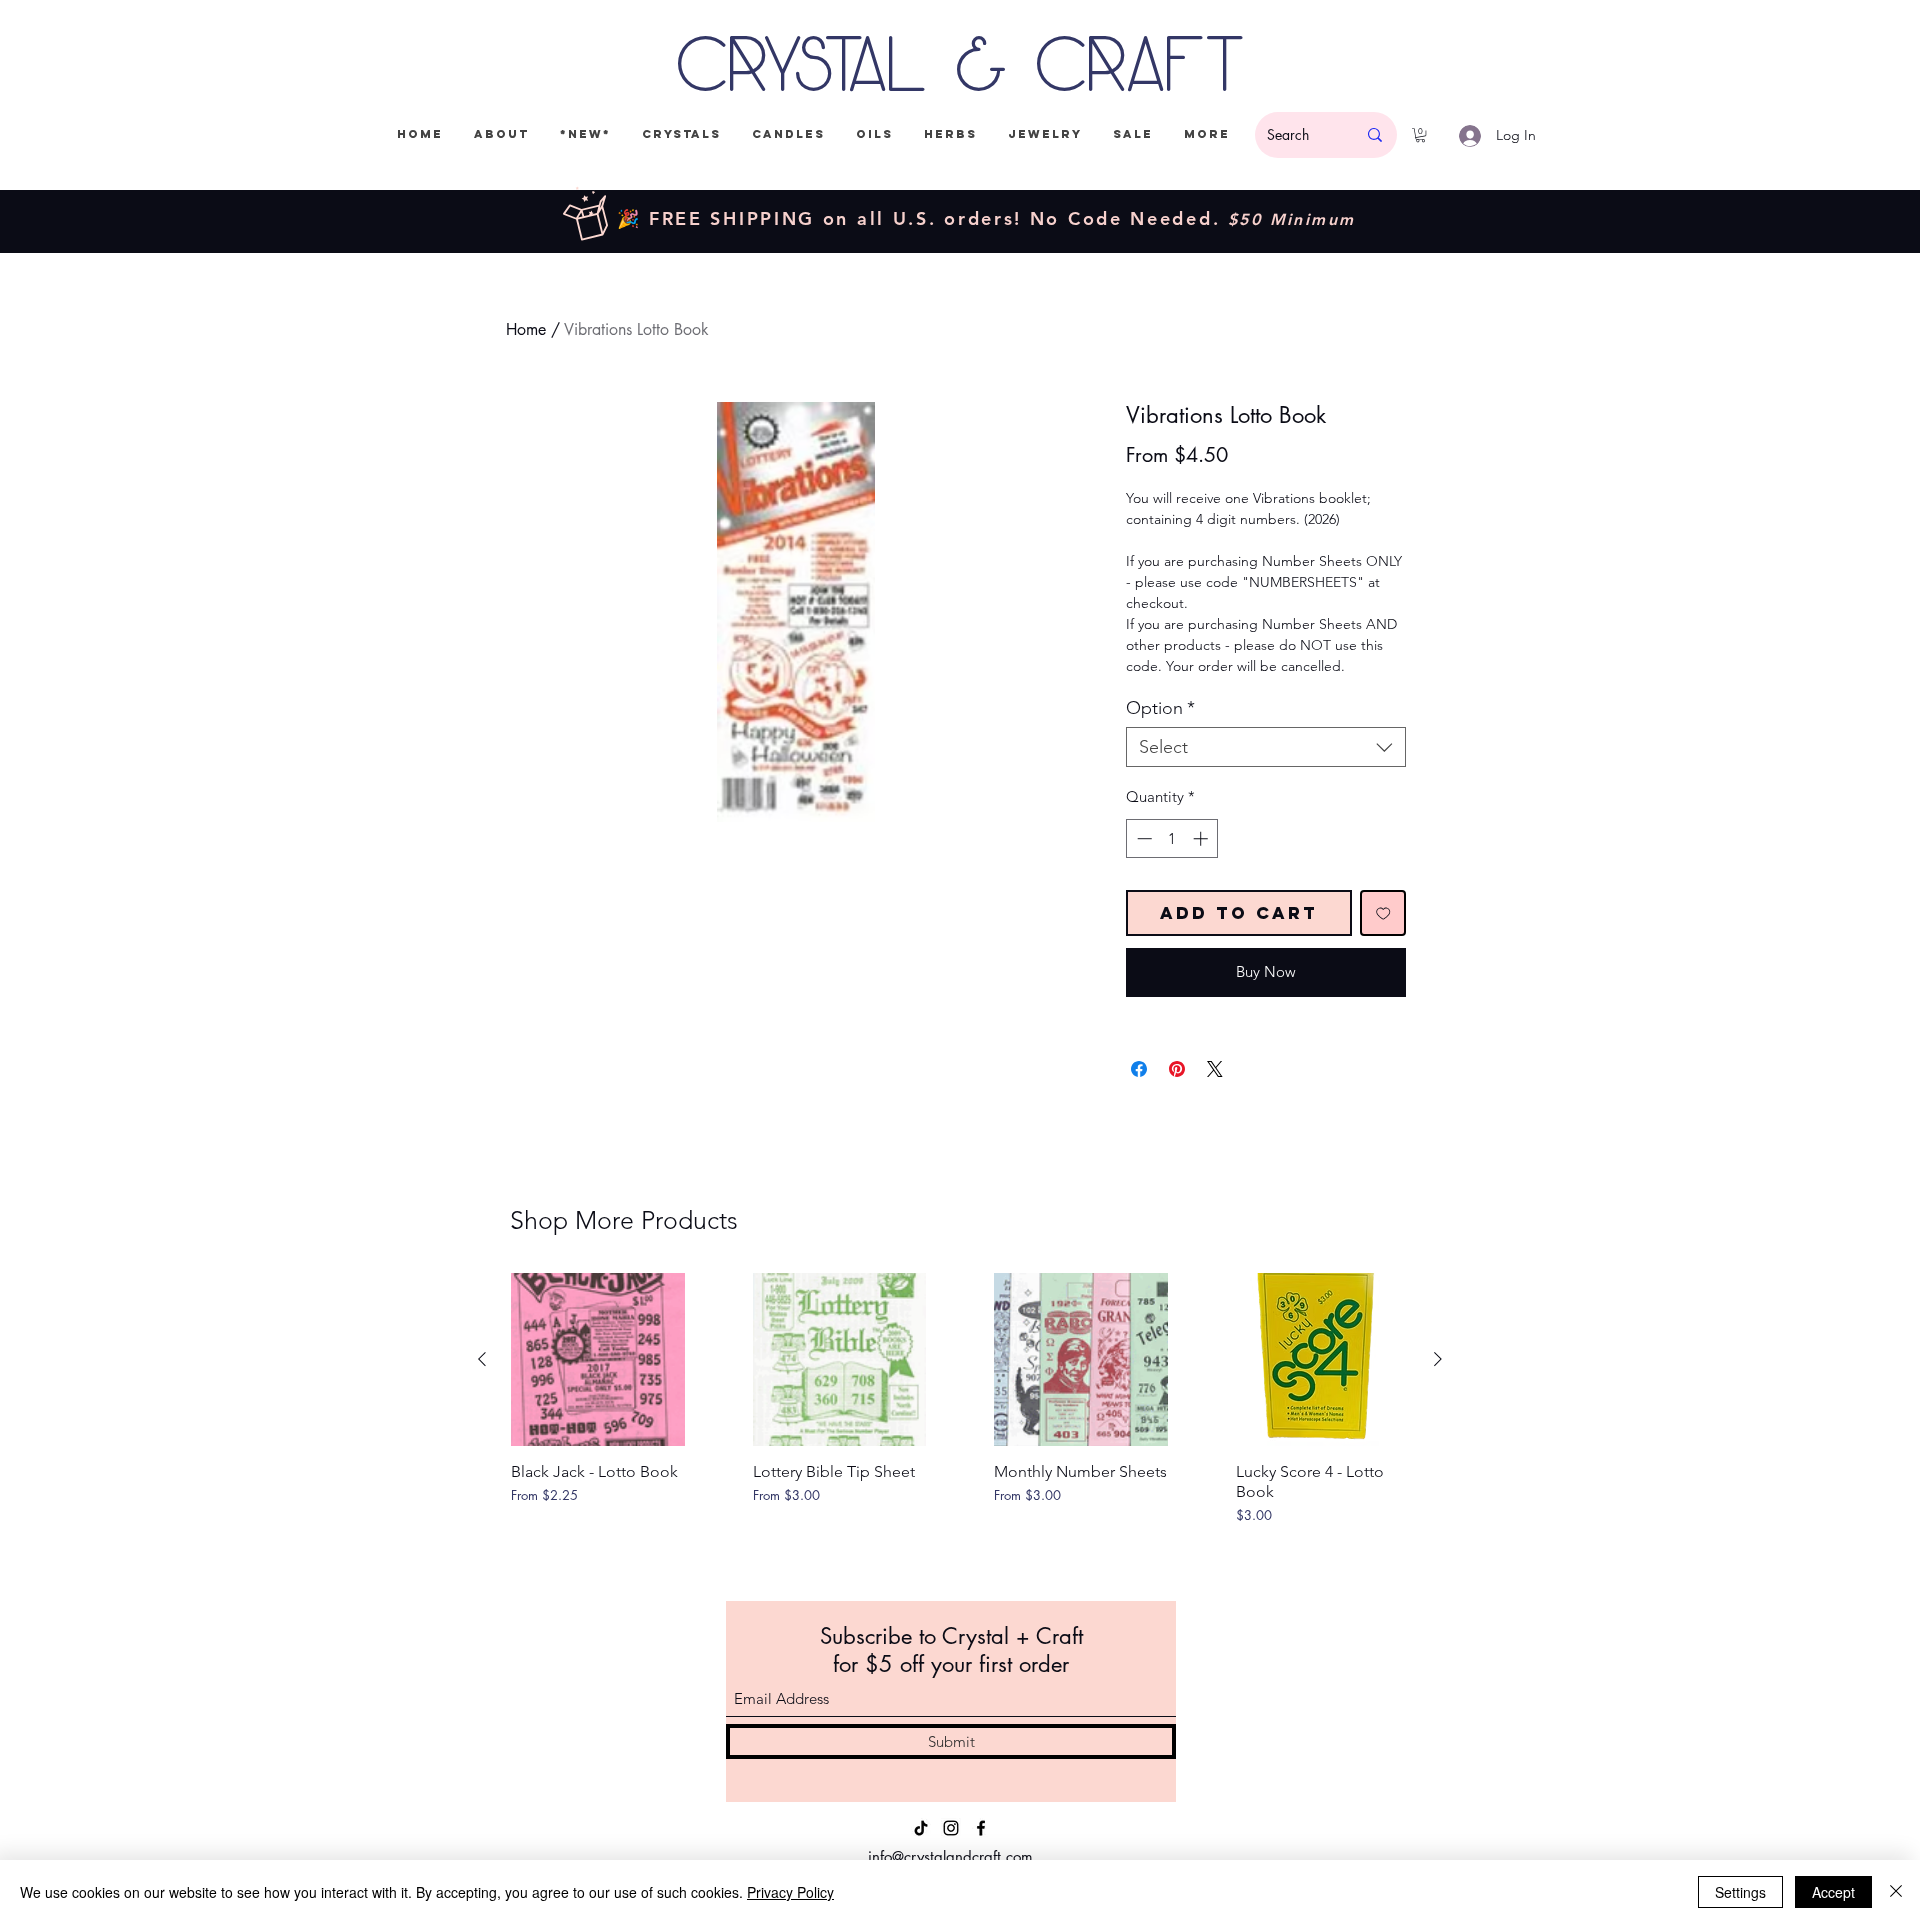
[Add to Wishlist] (1383, 913)
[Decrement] (1142, 838)
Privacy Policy (790, 1892)
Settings (1740, 1892)
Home (526, 329)
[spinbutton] (1172, 838)
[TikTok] (921, 1828)
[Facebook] (981, 1828)
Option (1160, 708)
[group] (960, 1423)
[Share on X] (1215, 1069)
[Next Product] (1438, 1359)
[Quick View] (598, 1360)
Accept (1833, 1892)
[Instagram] (951, 1828)
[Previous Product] (482, 1359)
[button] (1420, 135)
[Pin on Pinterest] (1177, 1069)
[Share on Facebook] (1139, 1069)
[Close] (1896, 1892)
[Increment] (1202, 838)
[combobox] (1266, 747)
